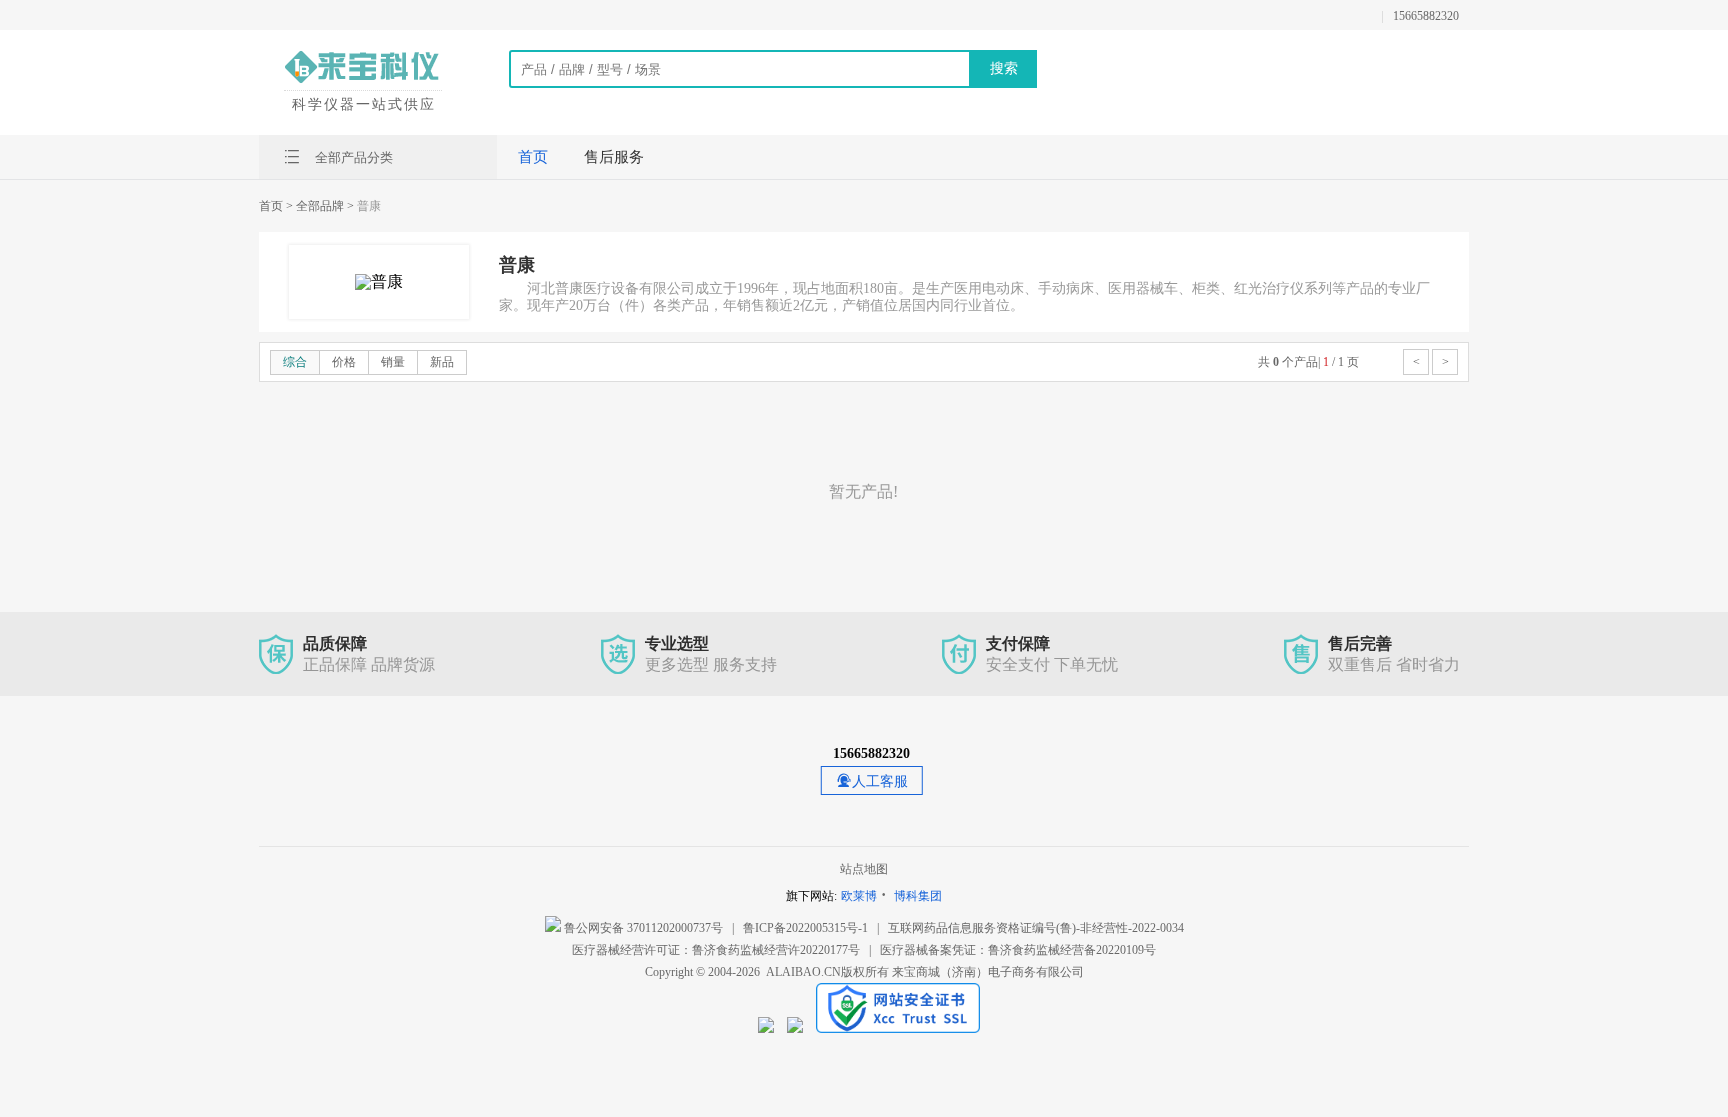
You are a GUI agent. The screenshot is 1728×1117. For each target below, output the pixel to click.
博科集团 (918, 896)
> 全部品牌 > (320, 206)
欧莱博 (859, 896)
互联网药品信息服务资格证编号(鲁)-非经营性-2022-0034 (1036, 928)
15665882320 (1426, 16)
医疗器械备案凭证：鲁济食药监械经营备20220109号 (1018, 950)
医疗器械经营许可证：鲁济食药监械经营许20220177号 (716, 950)
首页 (533, 157)
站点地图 (864, 869)
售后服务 (614, 157)
